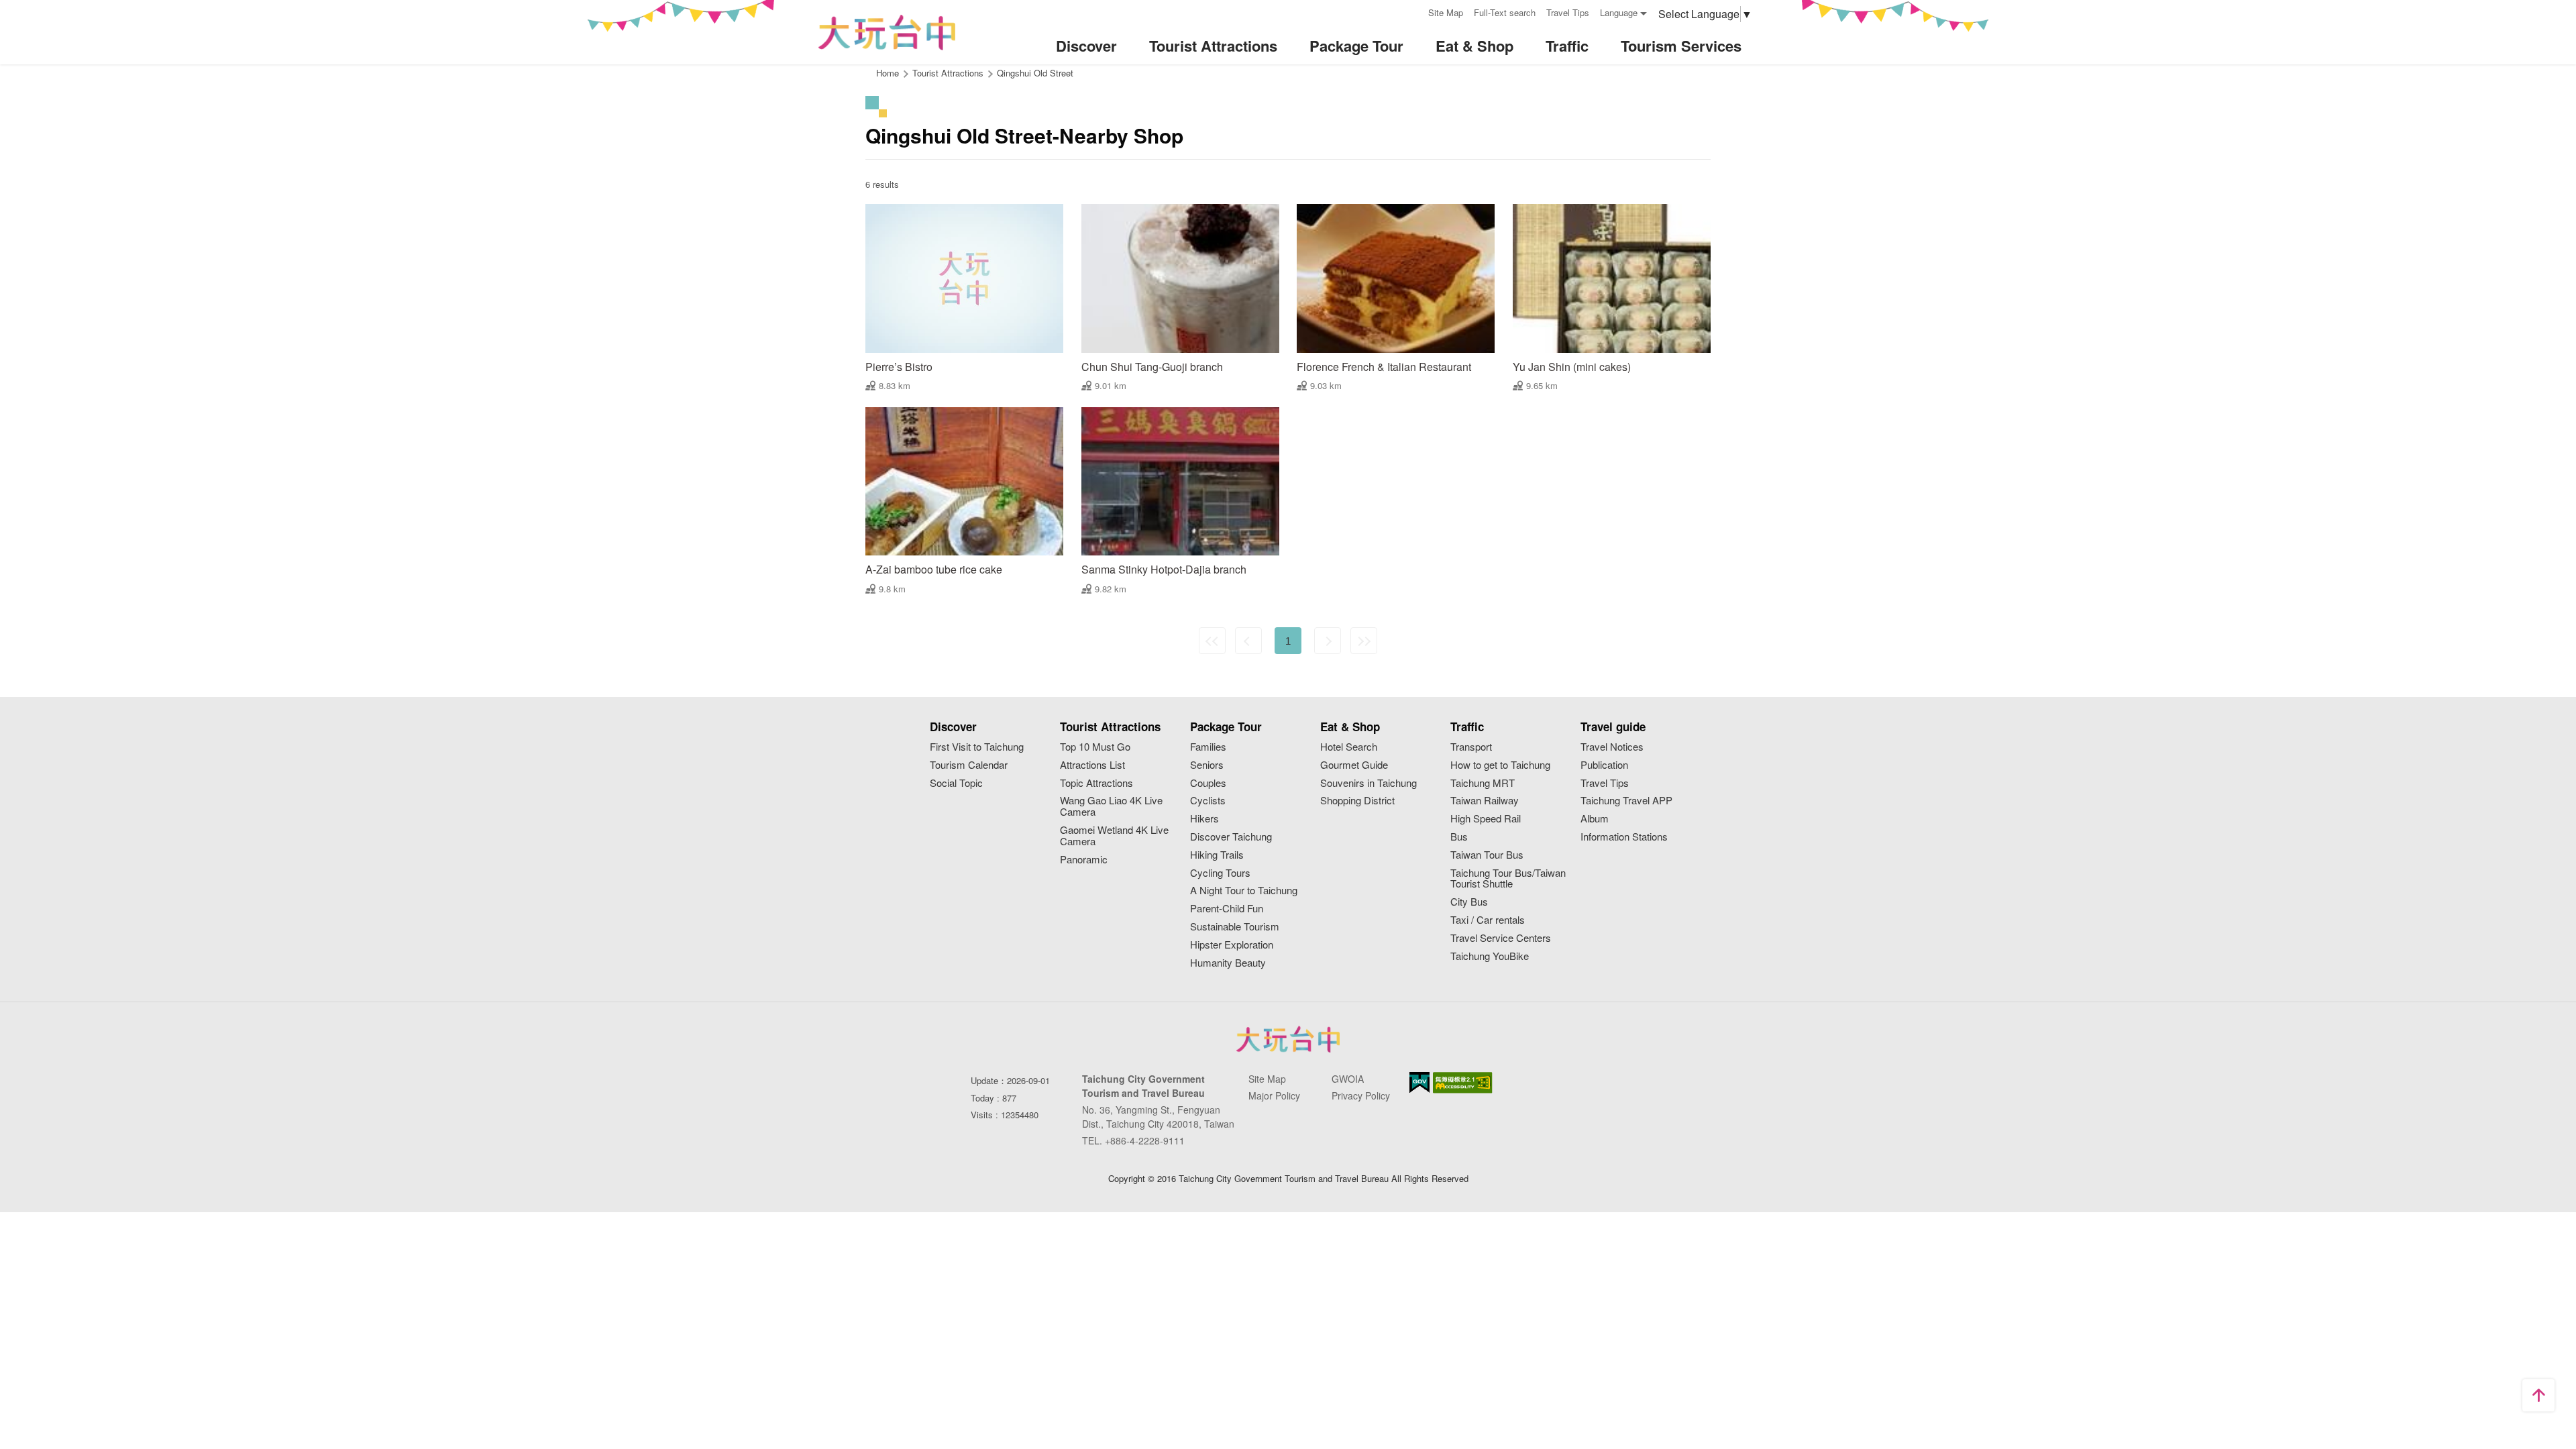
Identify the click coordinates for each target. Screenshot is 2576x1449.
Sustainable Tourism (1235, 927)
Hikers (1204, 819)
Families (1208, 747)
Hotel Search (1349, 747)
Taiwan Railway (1485, 801)
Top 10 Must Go (1095, 747)
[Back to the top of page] (2538, 1395)
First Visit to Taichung (977, 747)
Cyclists (1208, 801)
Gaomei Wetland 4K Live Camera (1114, 836)
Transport (1471, 747)
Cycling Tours (1220, 873)
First (1212, 641)
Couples (1208, 783)
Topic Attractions (1096, 783)
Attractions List (1092, 765)
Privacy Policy (1361, 1095)
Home (888, 73)
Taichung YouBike (1490, 956)
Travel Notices (1612, 747)
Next (1328, 641)
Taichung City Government (1288, 1039)
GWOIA (1348, 1079)
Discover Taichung (1231, 837)
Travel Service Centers (1501, 938)
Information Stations (1624, 837)
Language (1619, 12)
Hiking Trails (1217, 855)
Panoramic (1084, 860)
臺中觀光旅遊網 (887, 33)
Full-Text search (1505, 12)
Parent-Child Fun (1227, 909)
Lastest (1364, 641)
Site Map (1446, 12)
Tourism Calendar (969, 765)
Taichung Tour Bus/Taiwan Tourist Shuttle (1508, 879)
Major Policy (1274, 1095)
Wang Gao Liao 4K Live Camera (1111, 806)
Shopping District (1357, 801)
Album (1595, 819)
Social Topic (956, 783)
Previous (1248, 641)
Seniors (1207, 765)
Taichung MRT (1483, 783)
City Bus (1469, 902)
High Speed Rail (1486, 819)
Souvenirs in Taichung (1368, 783)
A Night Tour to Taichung (1244, 891)
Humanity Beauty (1228, 963)
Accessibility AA (1463, 1083)
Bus (1459, 837)
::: (1413, 11)
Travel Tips (1568, 12)
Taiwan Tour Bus (1487, 855)
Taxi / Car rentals (1488, 920)
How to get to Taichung (1500, 765)
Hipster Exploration (1232, 945)
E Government (1419, 1082)
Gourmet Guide (1354, 765)
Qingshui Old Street (1035, 73)
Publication (1604, 765)
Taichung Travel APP (1626, 801)
